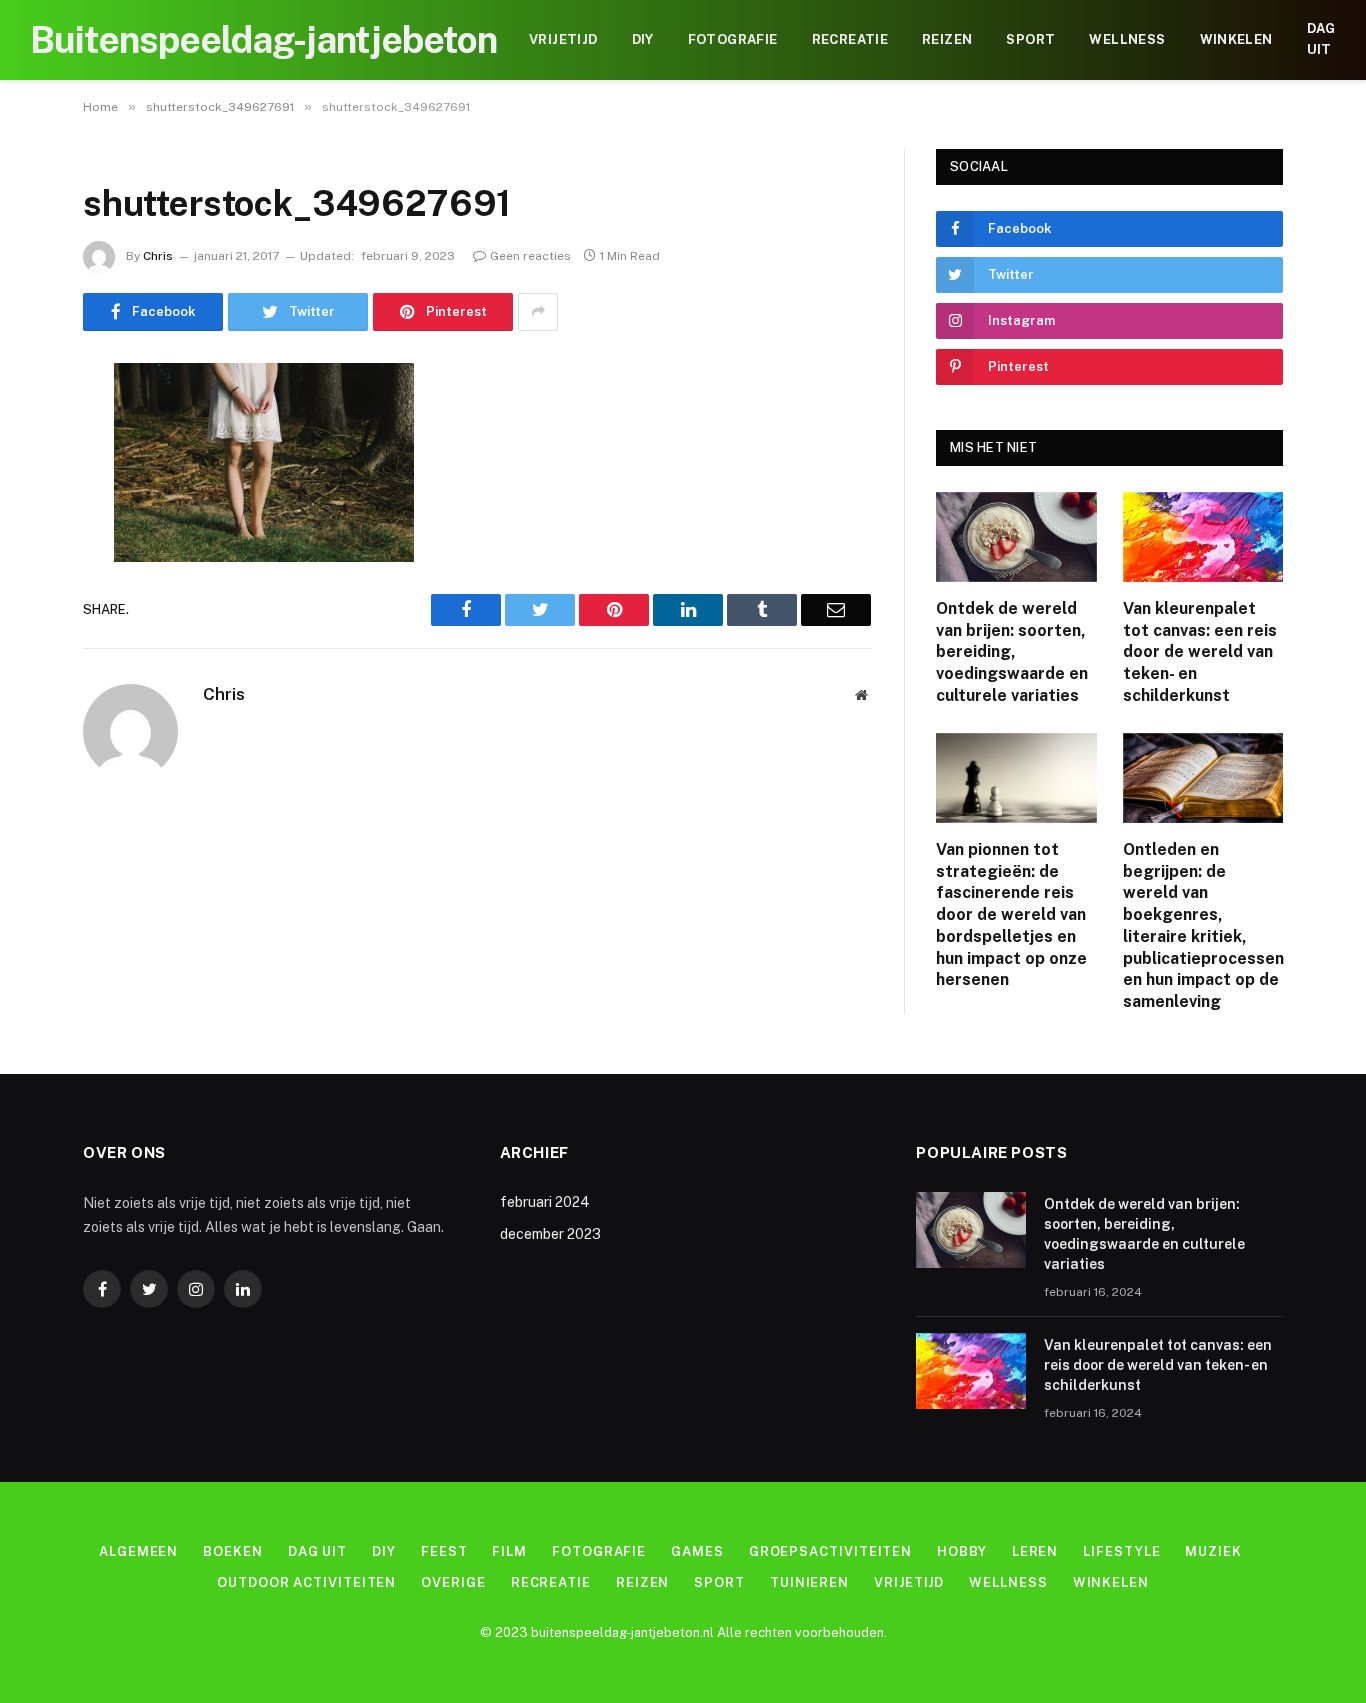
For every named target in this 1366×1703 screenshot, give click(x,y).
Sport (1030, 39)
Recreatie (850, 39)
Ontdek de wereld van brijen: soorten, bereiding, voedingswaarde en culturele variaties (1012, 652)
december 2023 (550, 1234)
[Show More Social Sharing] (538, 312)
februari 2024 (545, 1202)
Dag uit (1321, 39)
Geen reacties (530, 256)
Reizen (947, 39)
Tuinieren (809, 1582)
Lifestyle (1121, 1551)
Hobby (962, 1551)
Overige (453, 1582)
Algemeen (138, 1551)
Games (697, 1551)
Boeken (232, 1551)
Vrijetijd (563, 39)
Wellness (1127, 39)
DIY (643, 39)
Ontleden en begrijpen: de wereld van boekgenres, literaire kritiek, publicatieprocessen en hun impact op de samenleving (1203, 925)
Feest (444, 1551)
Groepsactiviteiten (830, 1551)
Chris (158, 256)
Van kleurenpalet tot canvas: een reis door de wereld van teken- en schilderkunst (1200, 652)
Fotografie (733, 39)
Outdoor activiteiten (306, 1582)
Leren (1035, 1551)
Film (509, 1551)
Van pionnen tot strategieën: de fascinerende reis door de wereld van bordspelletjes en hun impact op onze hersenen (1011, 915)
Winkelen (1236, 39)
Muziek (1213, 1551)
